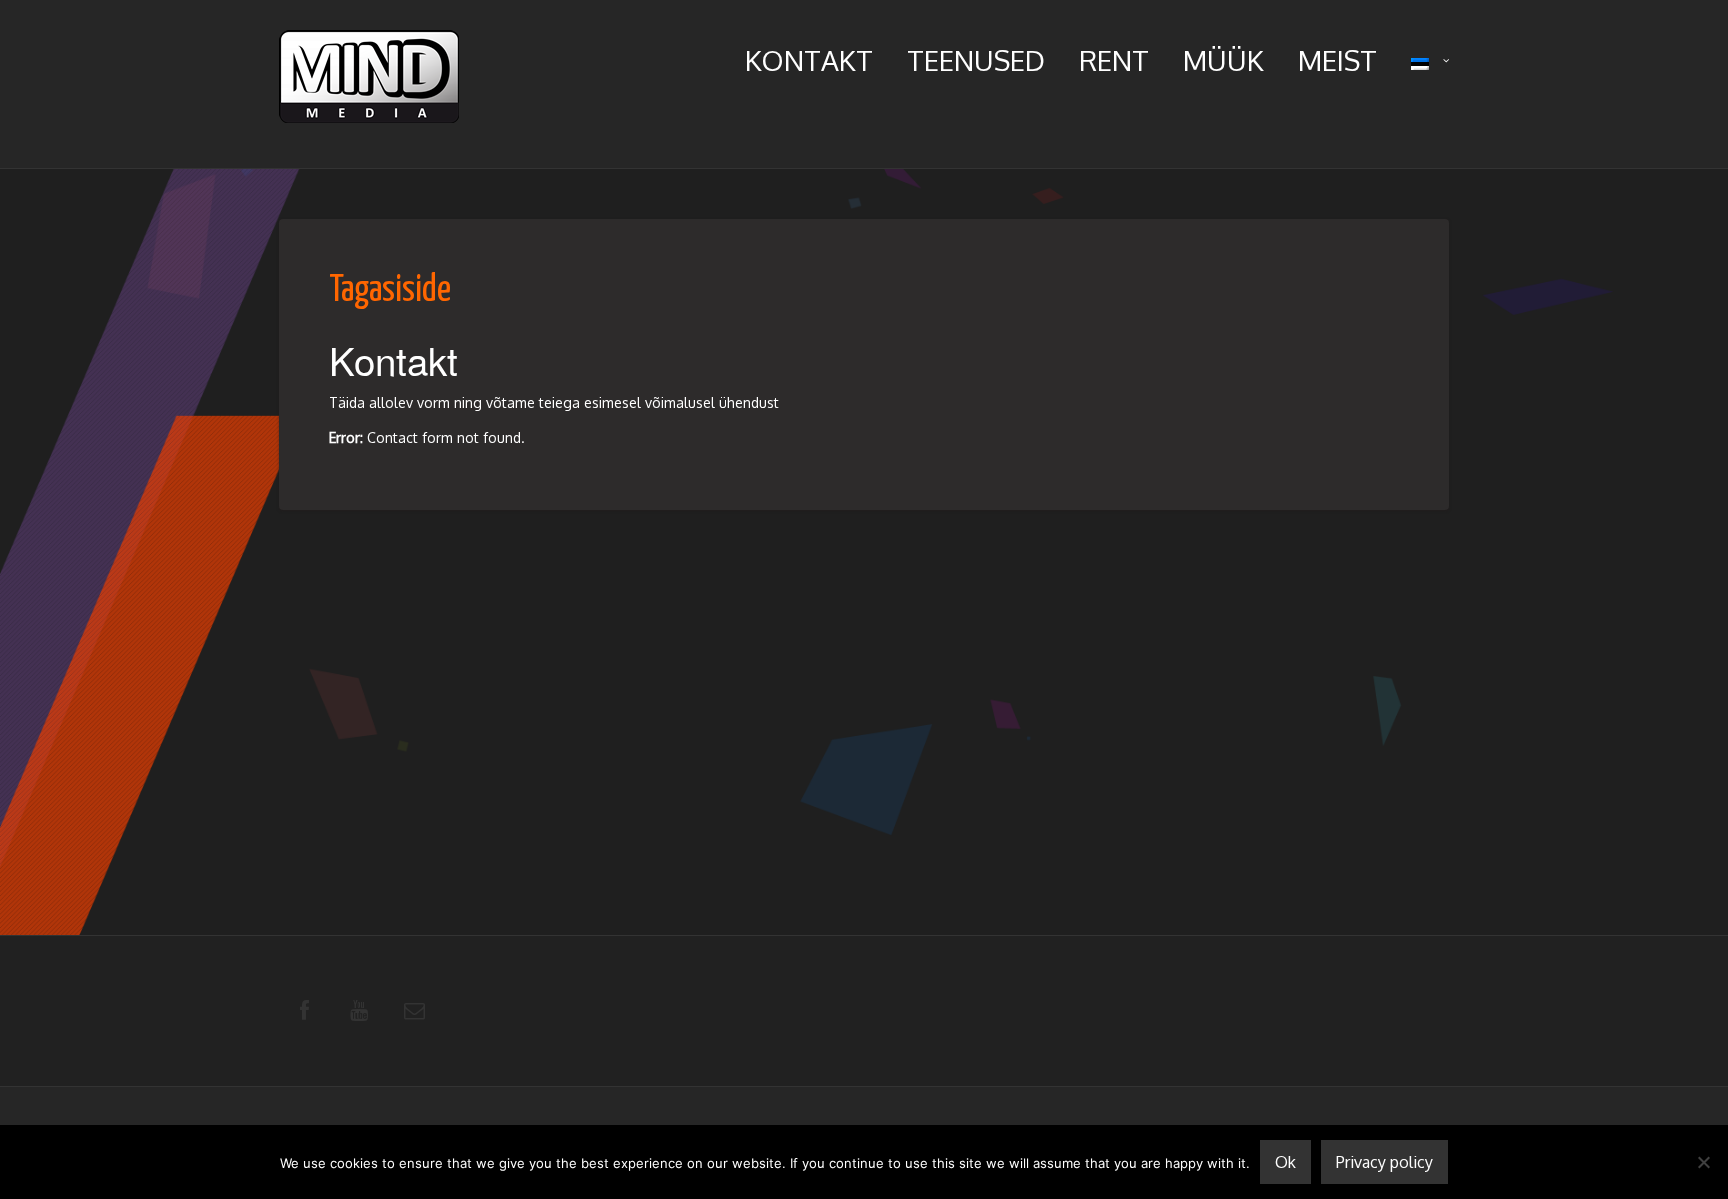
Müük (1223, 60)
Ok (1285, 1162)
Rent (1114, 60)
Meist (1337, 60)
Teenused (976, 60)
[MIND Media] (369, 81)
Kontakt (809, 60)
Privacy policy (1384, 1162)
